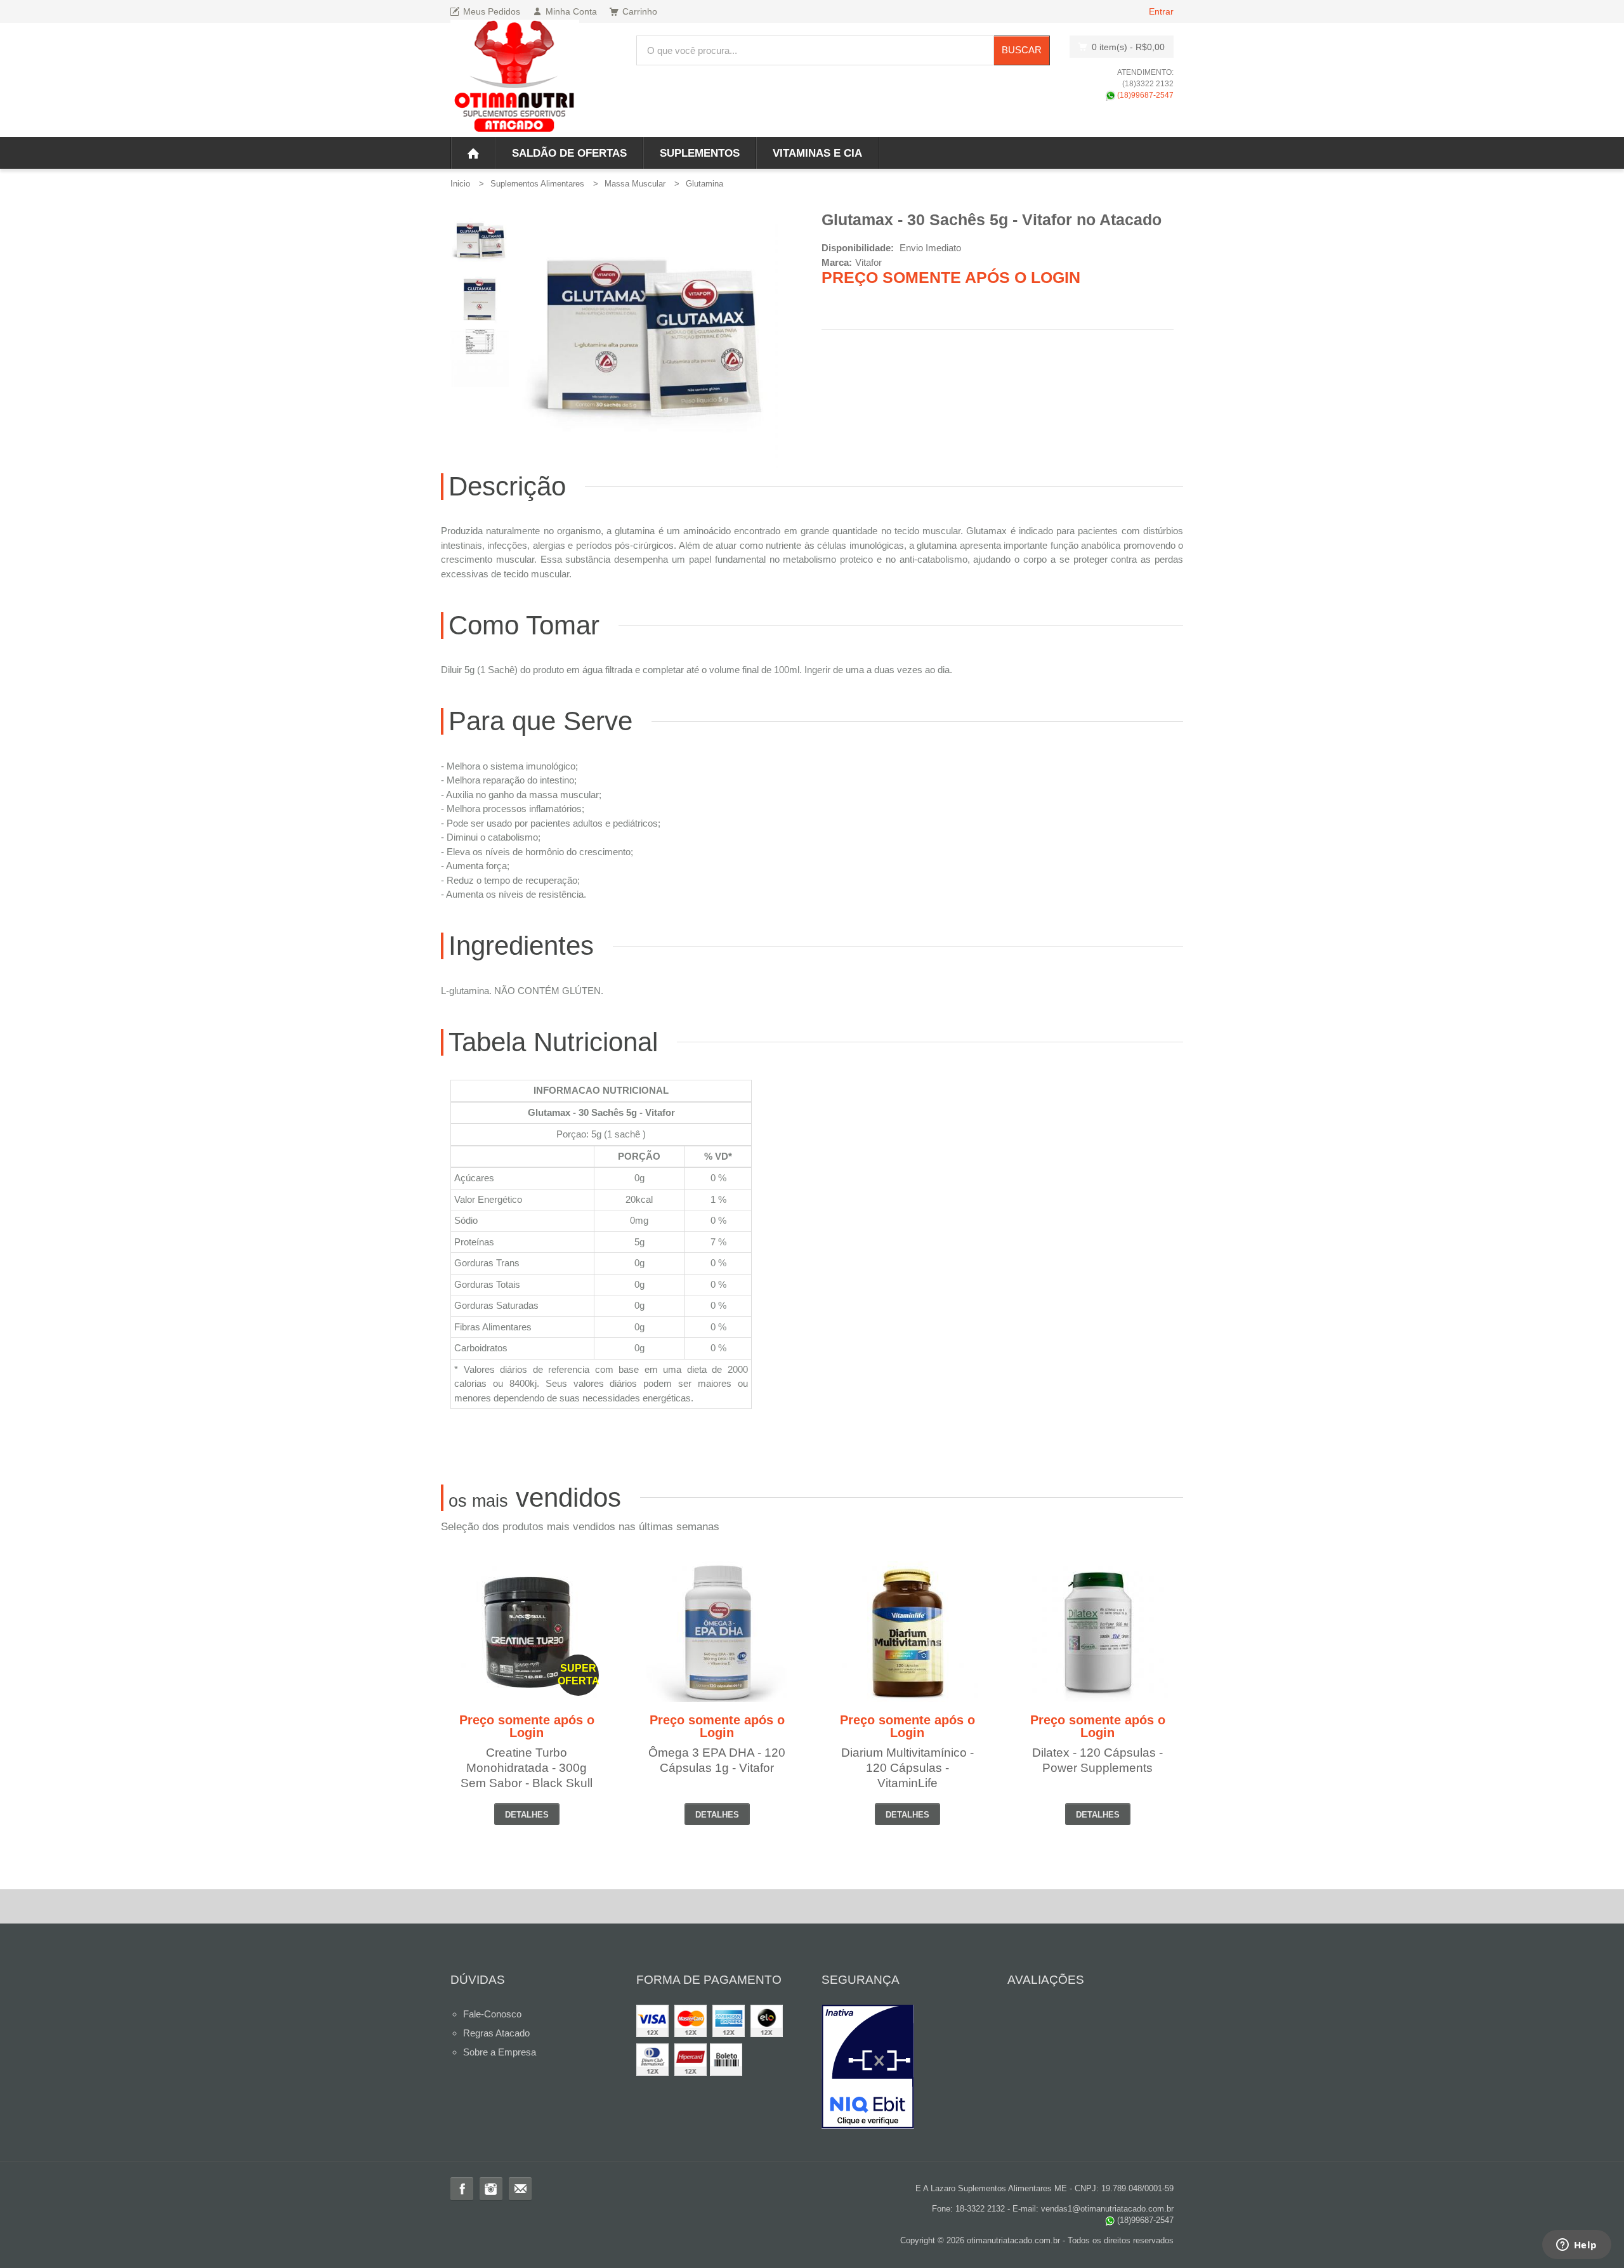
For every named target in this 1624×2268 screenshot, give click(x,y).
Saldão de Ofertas (569, 153)
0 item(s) (1128, 47)
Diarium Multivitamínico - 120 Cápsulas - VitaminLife (907, 1768)
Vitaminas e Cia (817, 153)
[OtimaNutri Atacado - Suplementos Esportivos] (515, 78)
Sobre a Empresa (500, 2052)
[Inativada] (905, 2067)
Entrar (1161, 11)
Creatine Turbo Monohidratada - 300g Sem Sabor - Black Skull (527, 1768)
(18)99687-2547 (1144, 95)
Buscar (1022, 50)
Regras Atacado (496, 2033)
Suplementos (700, 153)
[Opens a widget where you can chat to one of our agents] (1576, 2246)
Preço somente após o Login (951, 277)
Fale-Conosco (492, 2014)
